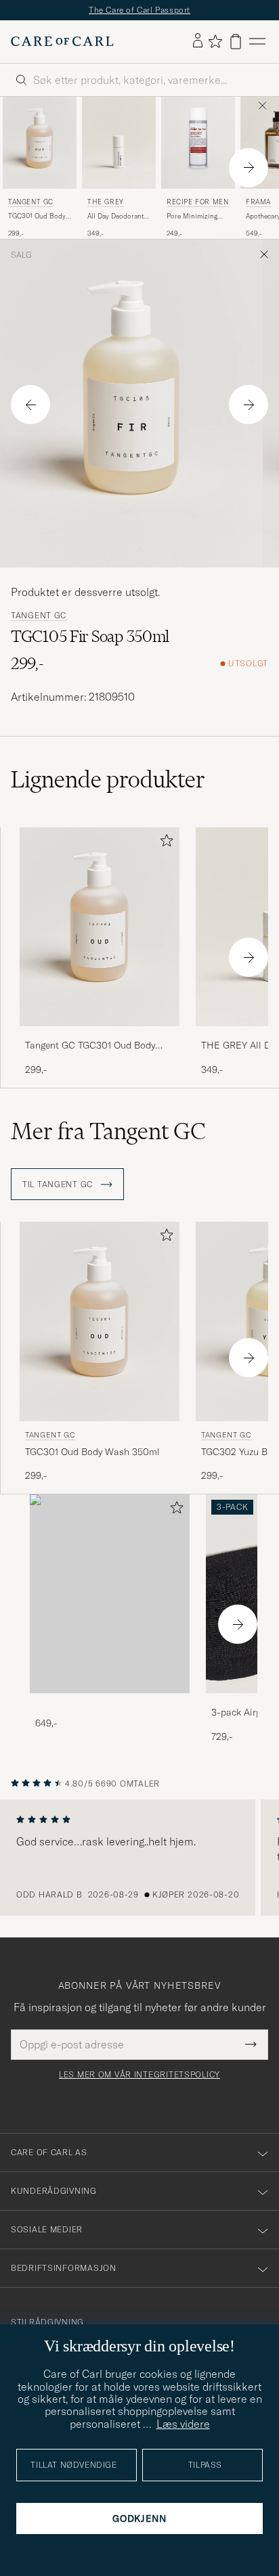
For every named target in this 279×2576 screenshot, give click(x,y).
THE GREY (106, 202)
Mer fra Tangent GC (108, 1131)
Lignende (108, 779)
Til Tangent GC (59, 1184)
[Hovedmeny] (257, 42)
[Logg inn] (198, 41)
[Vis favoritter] (215, 41)
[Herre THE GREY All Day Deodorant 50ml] (119, 143)
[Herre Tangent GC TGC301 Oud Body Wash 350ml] (40, 143)
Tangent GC (31, 202)
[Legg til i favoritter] (164, 843)
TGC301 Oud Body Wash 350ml (37, 216)
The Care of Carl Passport (139, 10)
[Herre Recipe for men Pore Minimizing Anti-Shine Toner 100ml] (198, 143)
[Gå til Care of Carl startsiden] (62, 41)
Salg (21, 255)
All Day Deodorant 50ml (115, 216)
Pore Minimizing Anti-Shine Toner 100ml (193, 216)
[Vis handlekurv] (236, 42)
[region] (139, 1858)
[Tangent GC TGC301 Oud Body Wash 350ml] (100, 1035)
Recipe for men (197, 202)
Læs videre (183, 2424)
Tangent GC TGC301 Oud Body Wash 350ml (90, 1046)
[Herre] (110, 1594)
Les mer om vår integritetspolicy (139, 2075)
